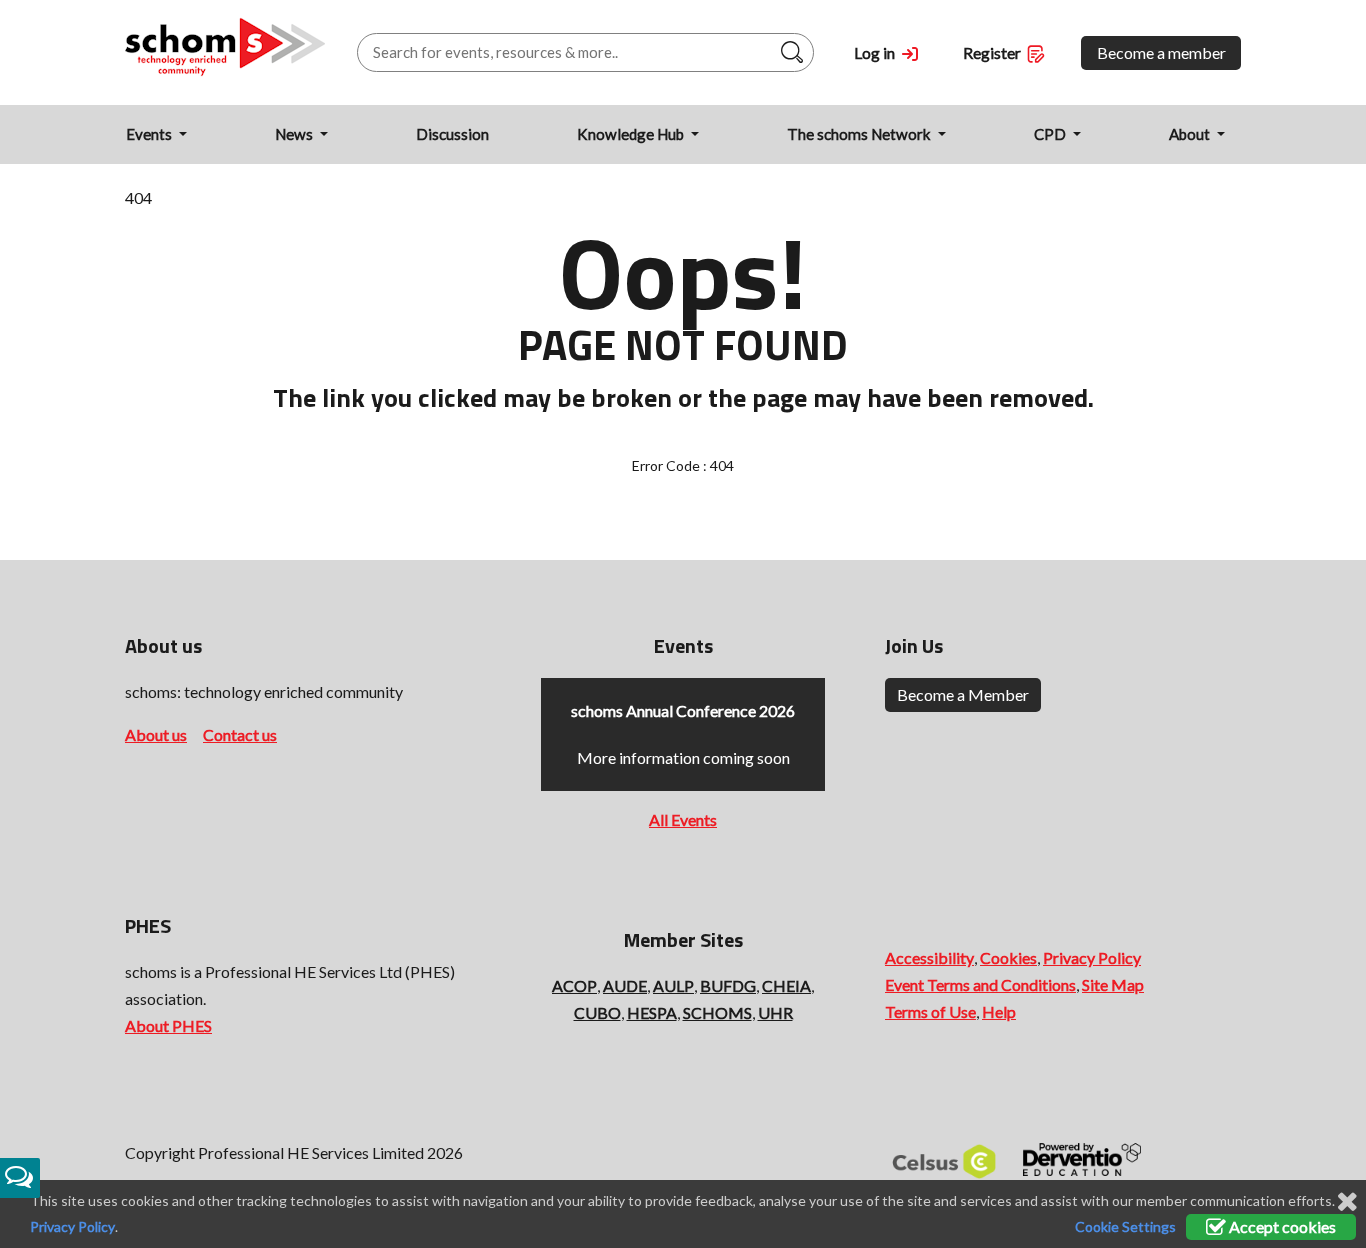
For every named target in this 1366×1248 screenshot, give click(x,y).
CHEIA (786, 985)
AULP (673, 985)
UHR (775, 1012)
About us (156, 734)
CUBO (597, 1012)
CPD (1051, 134)
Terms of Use (930, 1011)
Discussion (452, 134)
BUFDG (728, 985)
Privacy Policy (1092, 957)
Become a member (1161, 52)
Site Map (1113, 984)
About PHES (168, 1025)
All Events (683, 819)
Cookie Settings (1125, 1226)
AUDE (625, 985)
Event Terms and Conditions (980, 984)
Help (999, 1011)
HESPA (652, 1012)
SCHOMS (717, 1012)
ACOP (574, 985)
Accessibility (929, 957)
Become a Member (963, 694)
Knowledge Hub (632, 134)
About (1191, 134)
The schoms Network (860, 134)
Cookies (1008, 957)
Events (150, 134)
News (295, 134)
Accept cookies (1281, 1226)
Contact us (240, 734)
